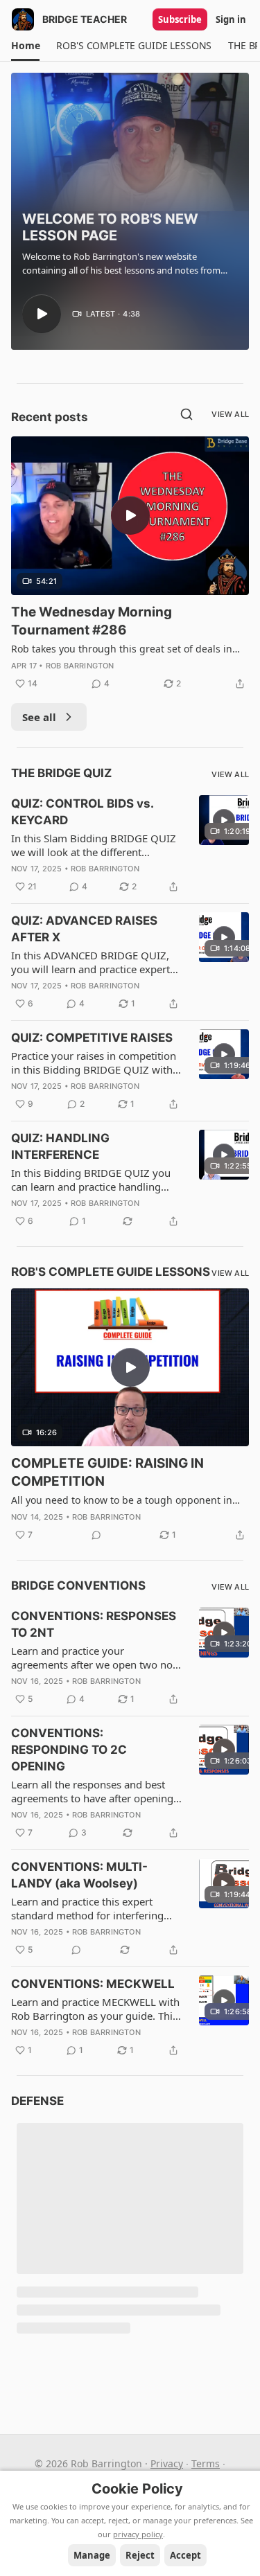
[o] (42, 314)
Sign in (231, 19)
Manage (92, 2555)
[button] (25, 46)
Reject (140, 2555)
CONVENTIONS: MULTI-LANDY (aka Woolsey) (79, 1875)
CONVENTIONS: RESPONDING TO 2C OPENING (69, 1750)
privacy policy (138, 2534)
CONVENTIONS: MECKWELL (93, 1984)
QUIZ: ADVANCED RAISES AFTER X (84, 929)
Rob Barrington (80, 666)
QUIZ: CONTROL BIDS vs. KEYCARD (82, 812)
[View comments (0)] (96, 1535)
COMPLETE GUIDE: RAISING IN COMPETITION (107, 1472)
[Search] (187, 414)
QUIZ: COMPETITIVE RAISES (92, 1038)
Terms (206, 2463)
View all (230, 414)
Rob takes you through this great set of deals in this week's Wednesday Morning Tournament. (122, 649)
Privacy (167, 2463)
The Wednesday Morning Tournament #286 (92, 621)
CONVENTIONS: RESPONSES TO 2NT (94, 1624)
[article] (130, 564)
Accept (185, 2555)
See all (39, 717)
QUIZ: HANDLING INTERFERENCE (60, 1146)
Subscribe (180, 19)
